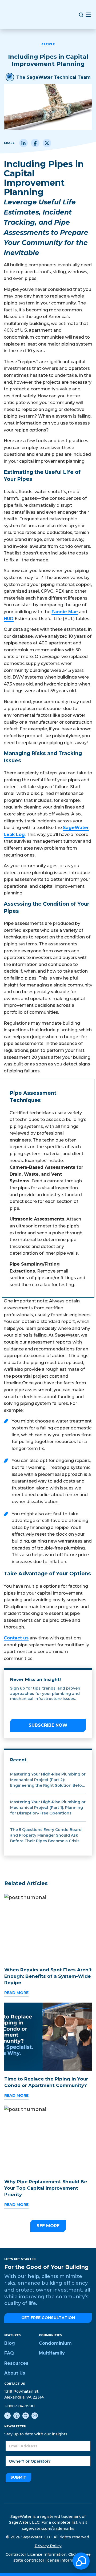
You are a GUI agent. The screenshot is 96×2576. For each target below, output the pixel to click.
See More (48, 2226)
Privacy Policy (48, 2546)
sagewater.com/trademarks (48, 2529)
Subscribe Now (48, 1725)
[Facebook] (35, 143)
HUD (9, 619)
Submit (18, 2477)
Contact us (16, 1638)
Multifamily (52, 2353)
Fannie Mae (65, 612)
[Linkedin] (23, 143)
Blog (10, 2343)
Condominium (55, 2343)
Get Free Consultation (48, 2318)
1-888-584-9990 (19, 2406)
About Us (15, 2373)
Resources (16, 2363)
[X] (47, 143)
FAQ (9, 2353)
